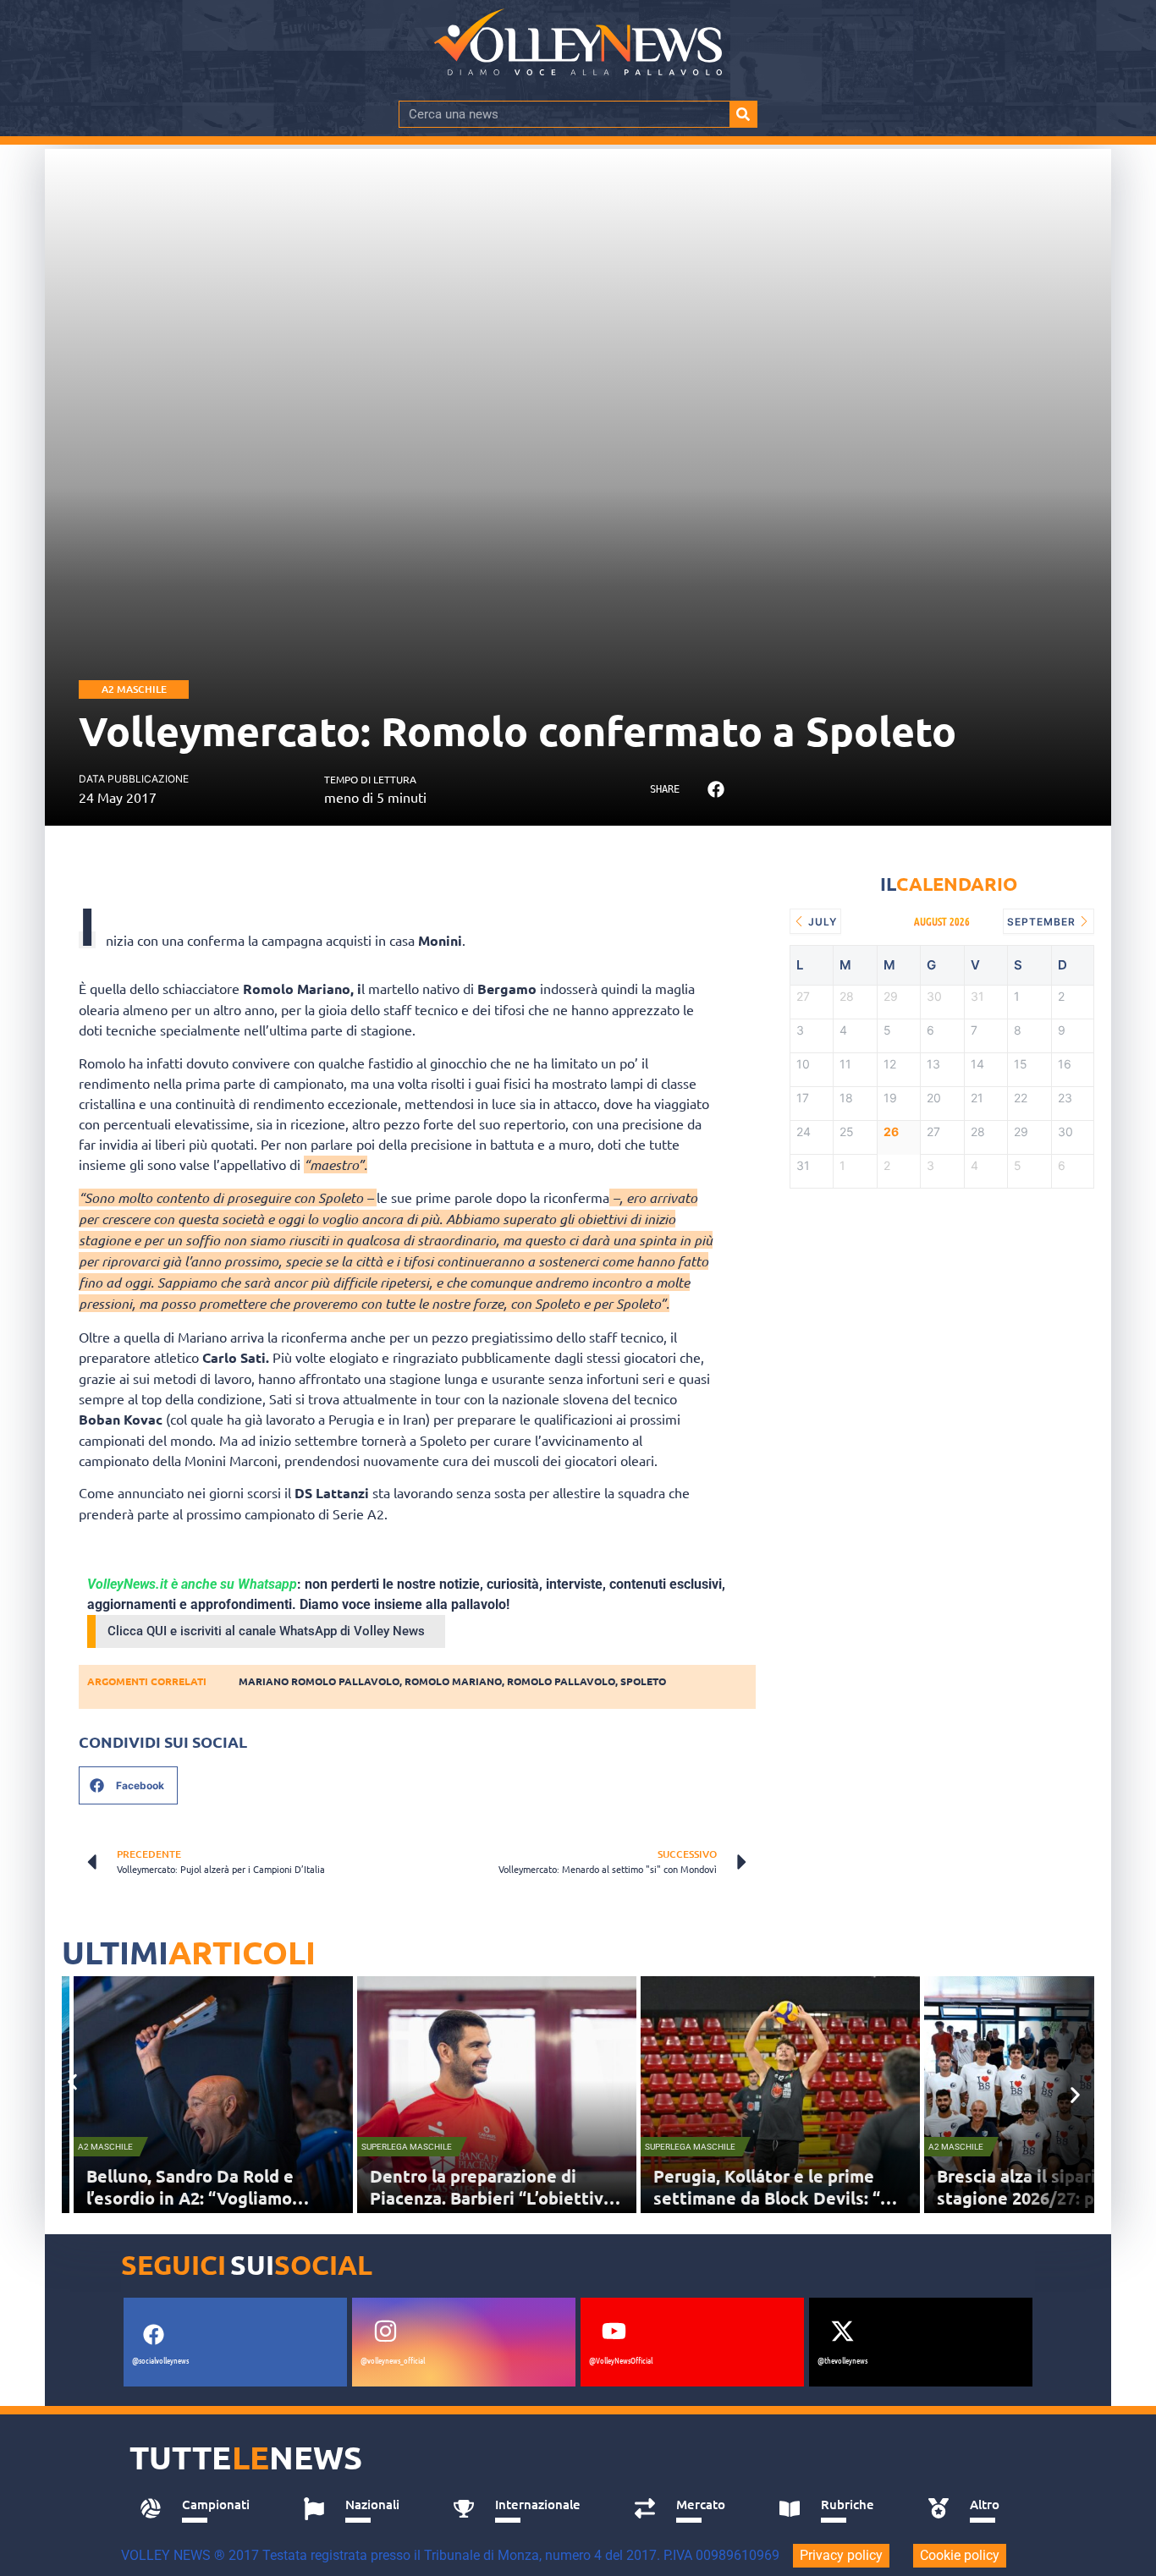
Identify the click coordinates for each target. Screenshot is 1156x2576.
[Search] (743, 114)
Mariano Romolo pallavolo (319, 1681)
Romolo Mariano (453, 1681)
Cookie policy (960, 2555)
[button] (716, 790)
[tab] (203, 2509)
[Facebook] (153, 2334)
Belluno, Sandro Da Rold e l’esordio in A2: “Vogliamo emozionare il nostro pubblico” (210, 2198)
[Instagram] (385, 2331)
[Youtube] (614, 2331)
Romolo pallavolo (561, 1681)
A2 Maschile (134, 689)
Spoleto (643, 1681)
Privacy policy (841, 2555)
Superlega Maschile (407, 2147)
